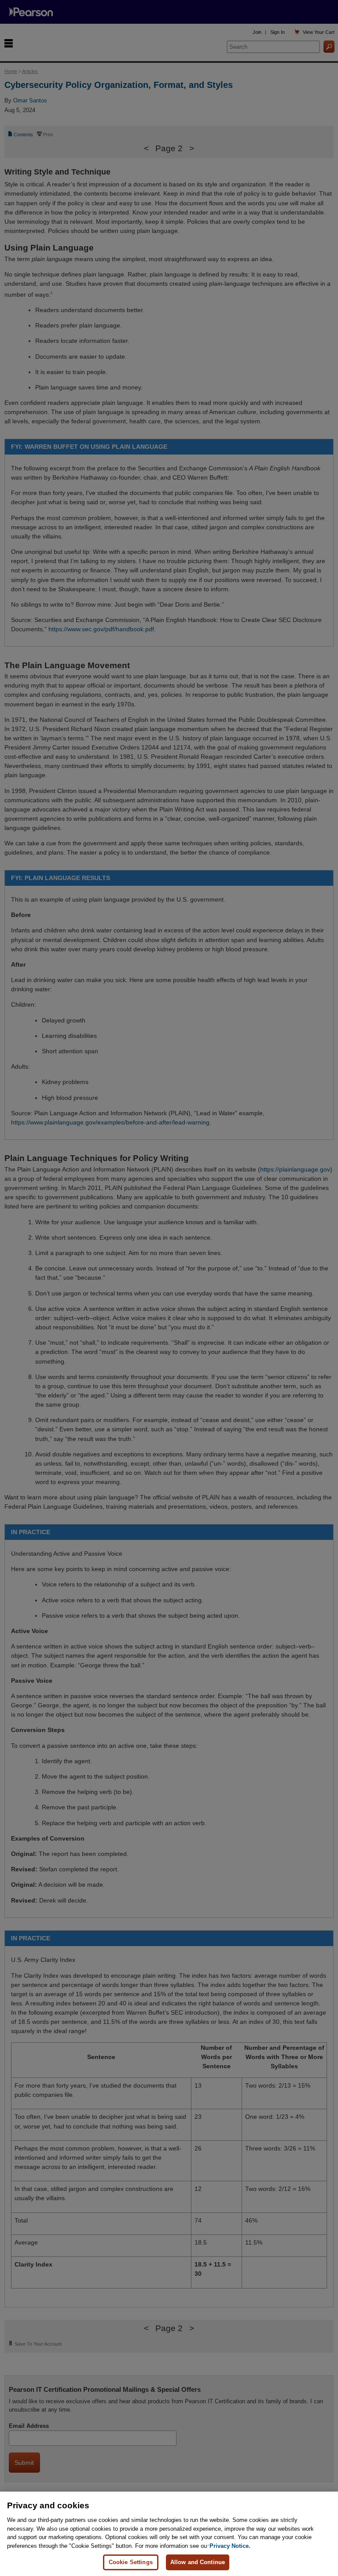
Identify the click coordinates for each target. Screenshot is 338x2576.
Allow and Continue (198, 2562)
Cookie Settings (131, 2562)
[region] (169, 2534)
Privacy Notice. (230, 2546)
